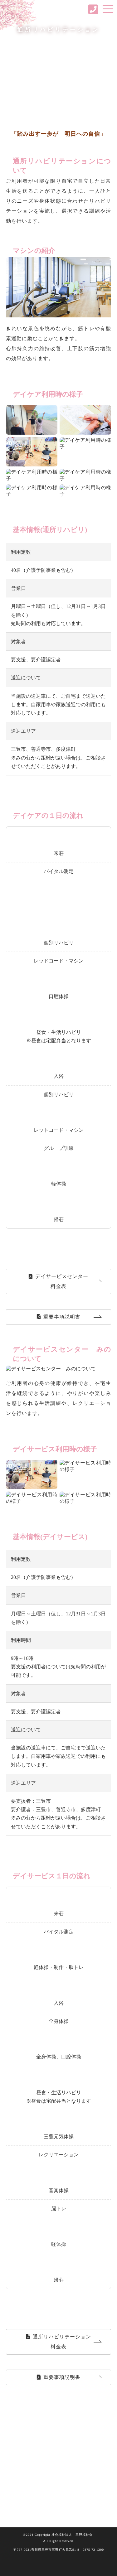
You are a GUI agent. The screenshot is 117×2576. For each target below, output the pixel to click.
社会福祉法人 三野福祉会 (59, 9)
